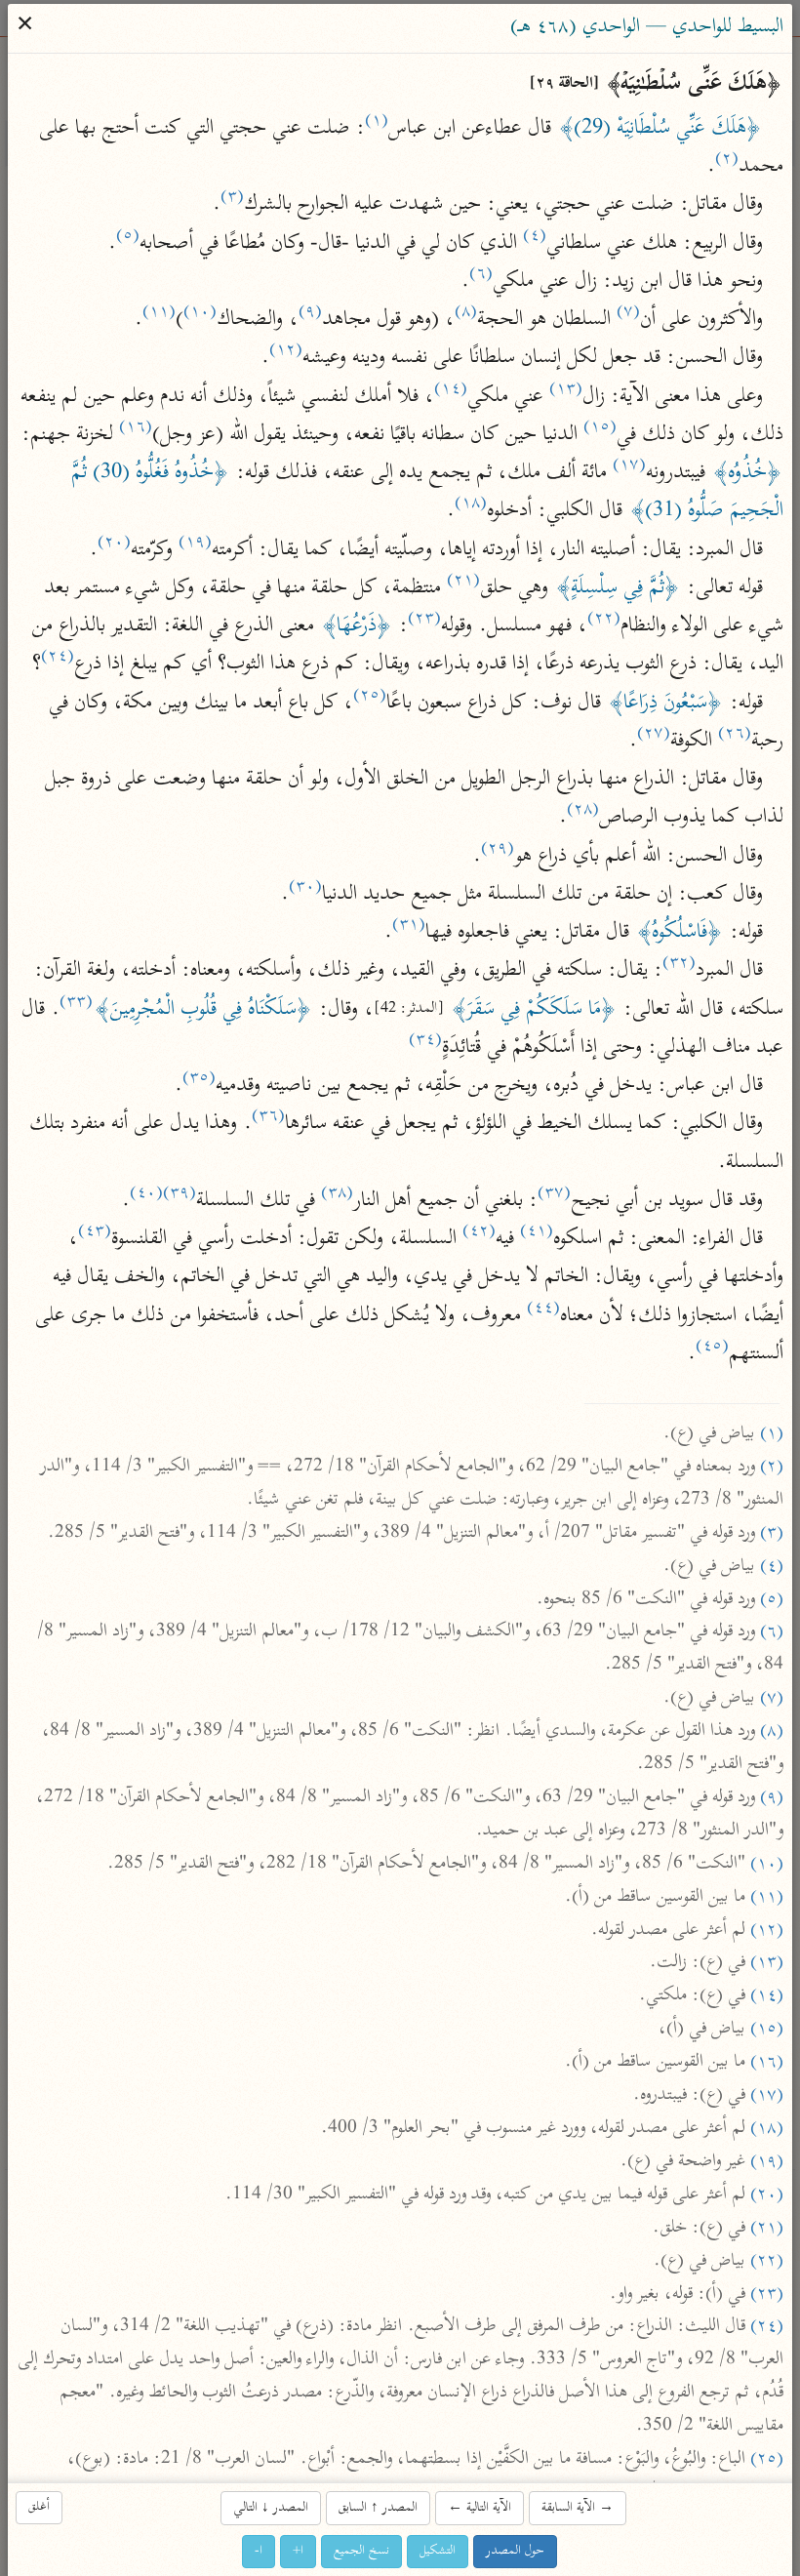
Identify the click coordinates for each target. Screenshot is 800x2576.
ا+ (299, 2551)
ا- (260, 2551)
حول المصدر (516, 2551)
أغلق (40, 2507)
